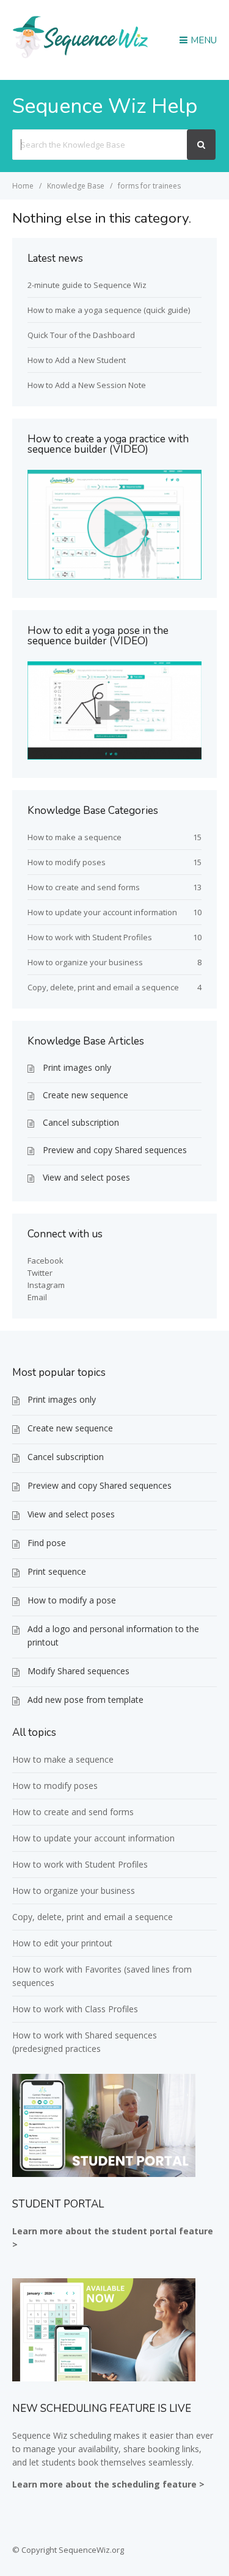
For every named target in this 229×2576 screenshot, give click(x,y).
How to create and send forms (84, 887)
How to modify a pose (72, 1600)
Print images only (77, 1067)
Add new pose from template (85, 1700)
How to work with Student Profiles (90, 937)
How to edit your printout (62, 1943)
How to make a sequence (75, 837)
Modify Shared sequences (78, 1671)
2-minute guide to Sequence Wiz (87, 285)
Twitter (40, 1273)
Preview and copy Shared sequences (115, 1150)
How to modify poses (67, 862)
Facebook (45, 1261)
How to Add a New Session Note (87, 385)
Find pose (47, 1543)
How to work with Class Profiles (75, 2009)
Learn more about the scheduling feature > (108, 2484)
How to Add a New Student (77, 360)
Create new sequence (85, 1095)
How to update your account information (102, 912)
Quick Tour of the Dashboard (81, 335)
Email (37, 1297)
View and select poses (86, 1177)
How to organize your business (85, 962)
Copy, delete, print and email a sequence (103, 987)
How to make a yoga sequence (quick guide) (109, 310)
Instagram (46, 1285)
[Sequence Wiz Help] (81, 57)
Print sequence (57, 1571)
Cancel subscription (81, 1122)
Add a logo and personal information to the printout (113, 1635)
